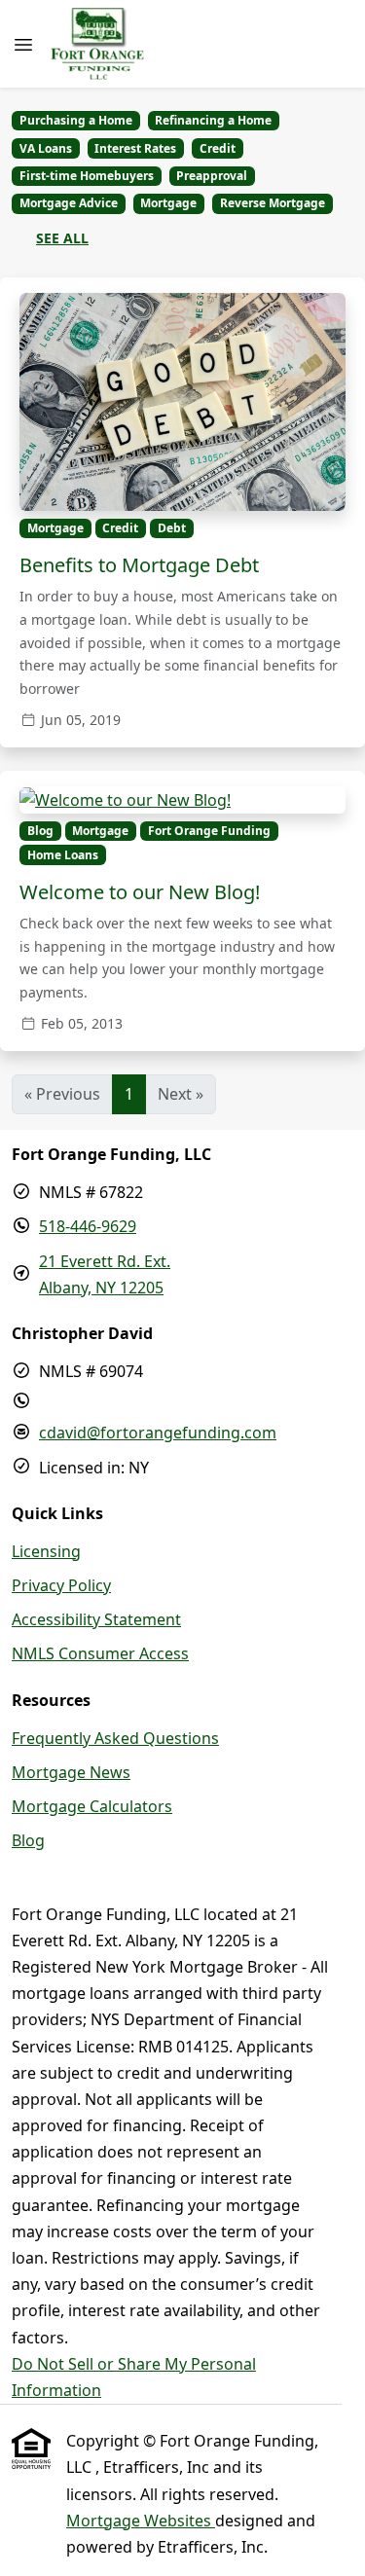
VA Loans (46, 148)
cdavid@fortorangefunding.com (158, 1433)
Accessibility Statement (96, 1619)
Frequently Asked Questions (115, 1738)
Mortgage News (71, 1772)
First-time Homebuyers (87, 176)
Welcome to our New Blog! (140, 892)
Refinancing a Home (213, 120)
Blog (40, 831)
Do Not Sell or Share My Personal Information (134, 2377)
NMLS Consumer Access (100, 1653)
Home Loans (63, 855)
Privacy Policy (61, 1585)
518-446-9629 (88, 1226)
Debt (172, 528)
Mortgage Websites (141, 2521)
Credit (218, 148)
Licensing (46, 1551)
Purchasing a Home (76, 120)
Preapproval (212, 176)
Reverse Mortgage (273, 203)
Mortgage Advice (69, 203)
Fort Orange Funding (209, 831)
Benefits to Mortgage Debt (139, 565)
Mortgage (168, 203)
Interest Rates (135, 148)
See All (62, 238)
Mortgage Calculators (92, 1806)
